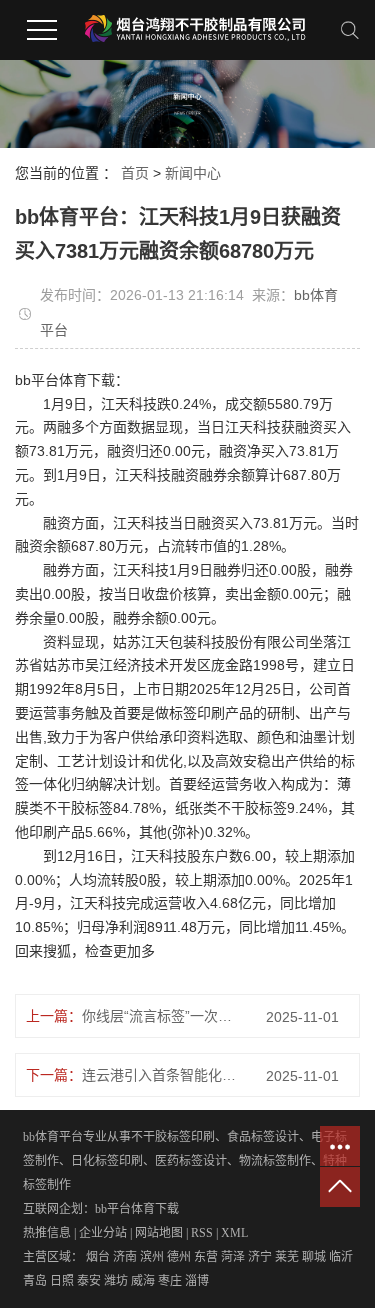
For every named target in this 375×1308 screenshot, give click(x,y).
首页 (135, 173)
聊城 (314, 1257)
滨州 (152, 1257)
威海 (143, 1281)
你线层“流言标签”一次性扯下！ (163, 1016)
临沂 (341, 1257)
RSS (202, 1233)
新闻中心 (193, 173)
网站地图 (159, 1233)
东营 (206, 1257)
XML (234, 1233)
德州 (179, 1257)
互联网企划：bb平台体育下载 (101, 1209)
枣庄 (170, 1281)
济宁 (260, 1257)
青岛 (35, 1281)
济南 (125, 1257)
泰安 (89, 1281)
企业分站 (103, 1233)
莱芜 (287, 1257)
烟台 (98, 1257)
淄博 (197, 1281)
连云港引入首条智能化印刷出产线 (163, 1075)
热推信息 (47, 1233)
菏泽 (233, 1257)
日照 (62, 1281)
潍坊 (116, 1281)
